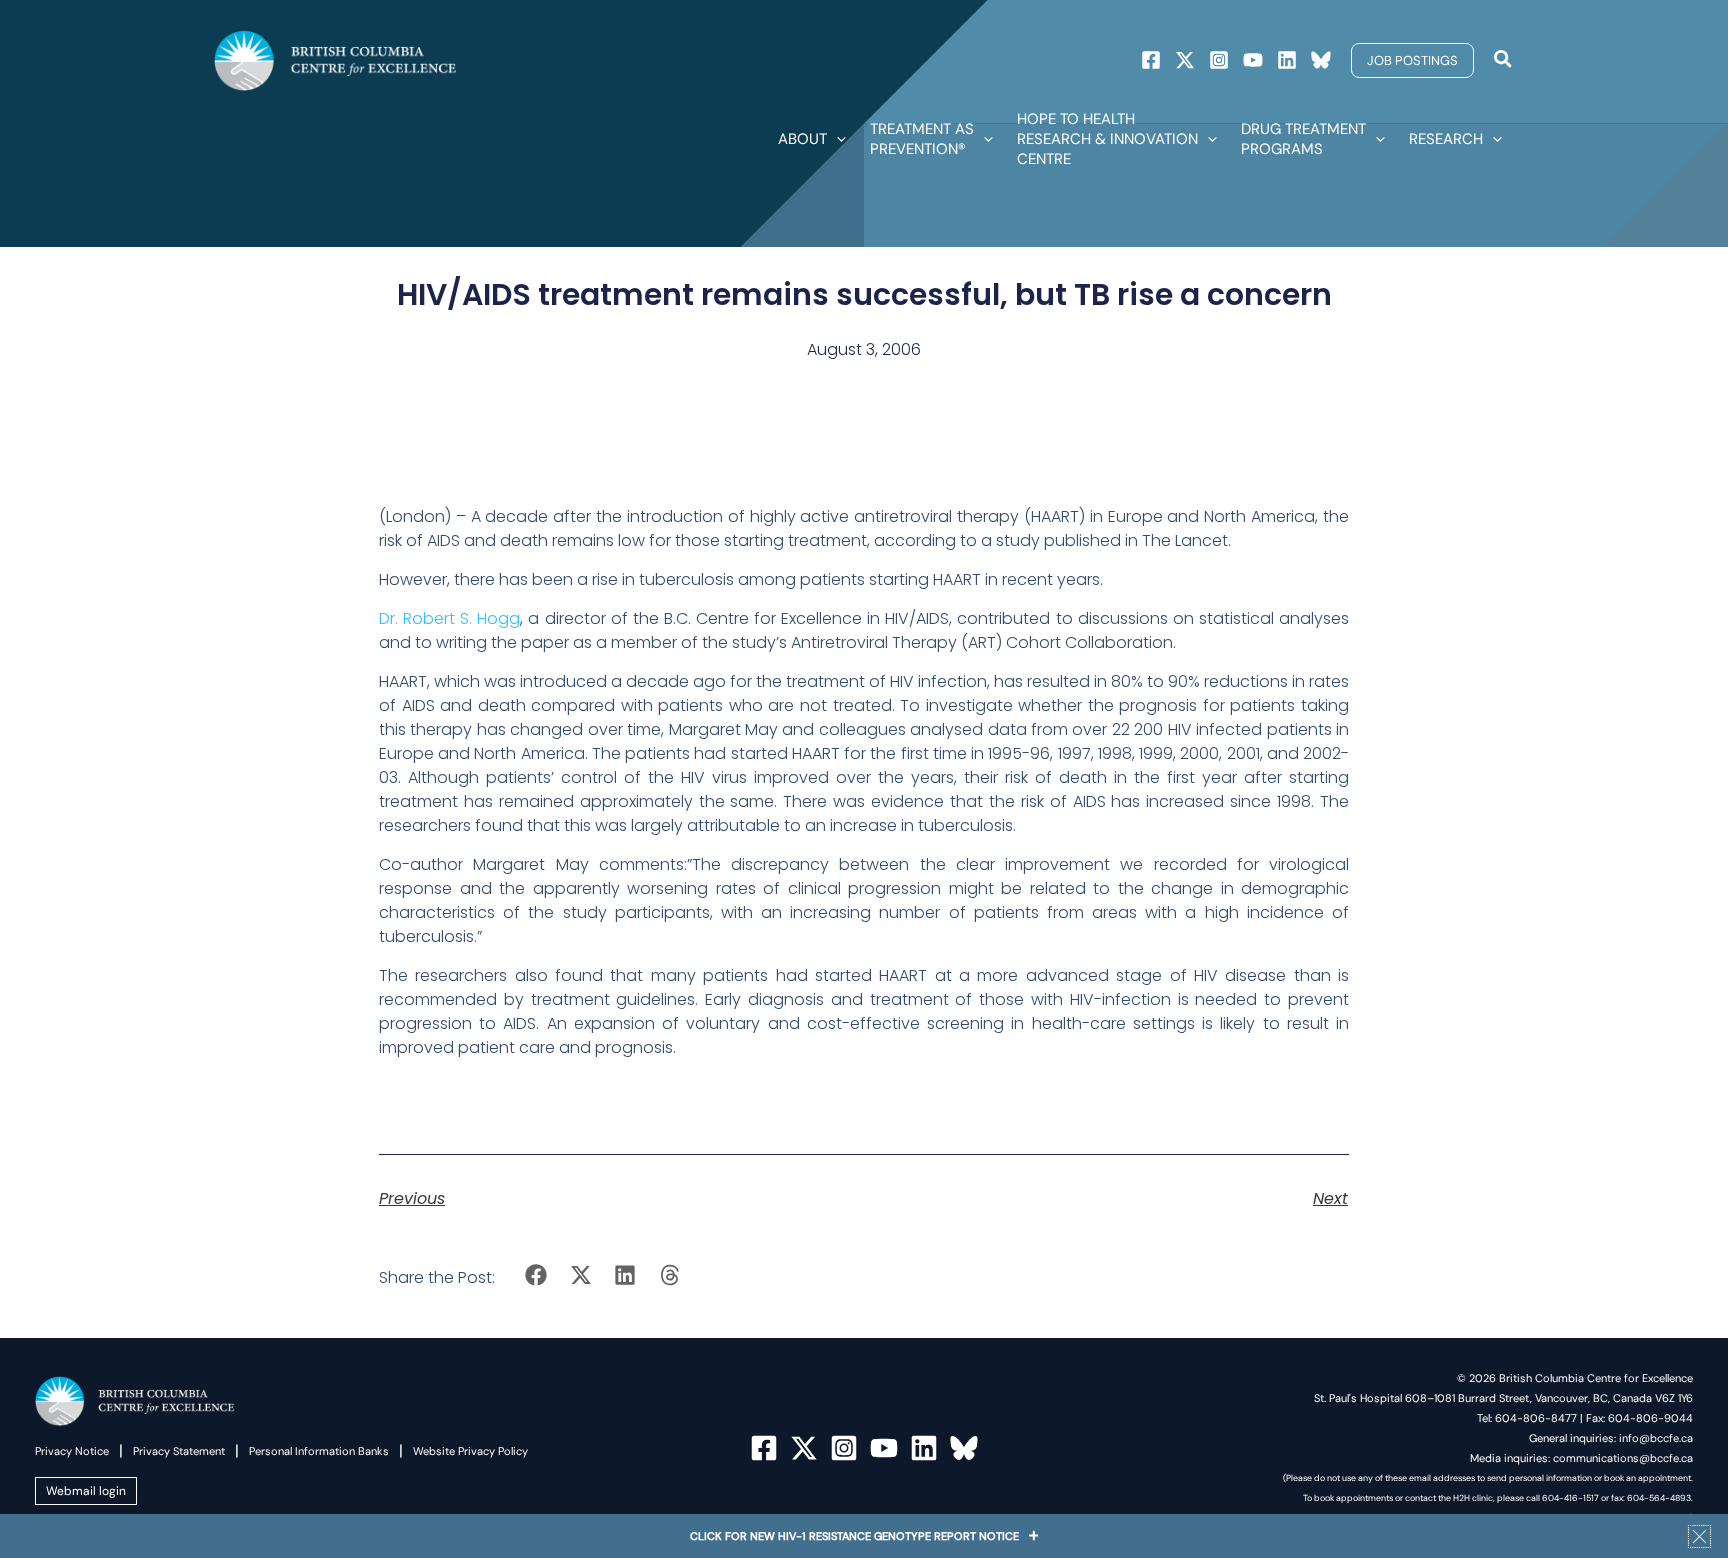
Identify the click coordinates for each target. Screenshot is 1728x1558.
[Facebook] (1151, 60)
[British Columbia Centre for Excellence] (335, 59)
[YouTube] (884, 1448)
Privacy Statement (179, 1451)
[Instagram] (1219, 60)
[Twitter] (1185, 60)
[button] (1412, 60)
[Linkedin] (1287, 60)
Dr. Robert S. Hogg (449, 618)
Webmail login (86, 1491)
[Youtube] (1253, 60)
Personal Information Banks (319, 1451)
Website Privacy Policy (470, 1451)
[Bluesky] (1321, 60)
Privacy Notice (72, 1451)
